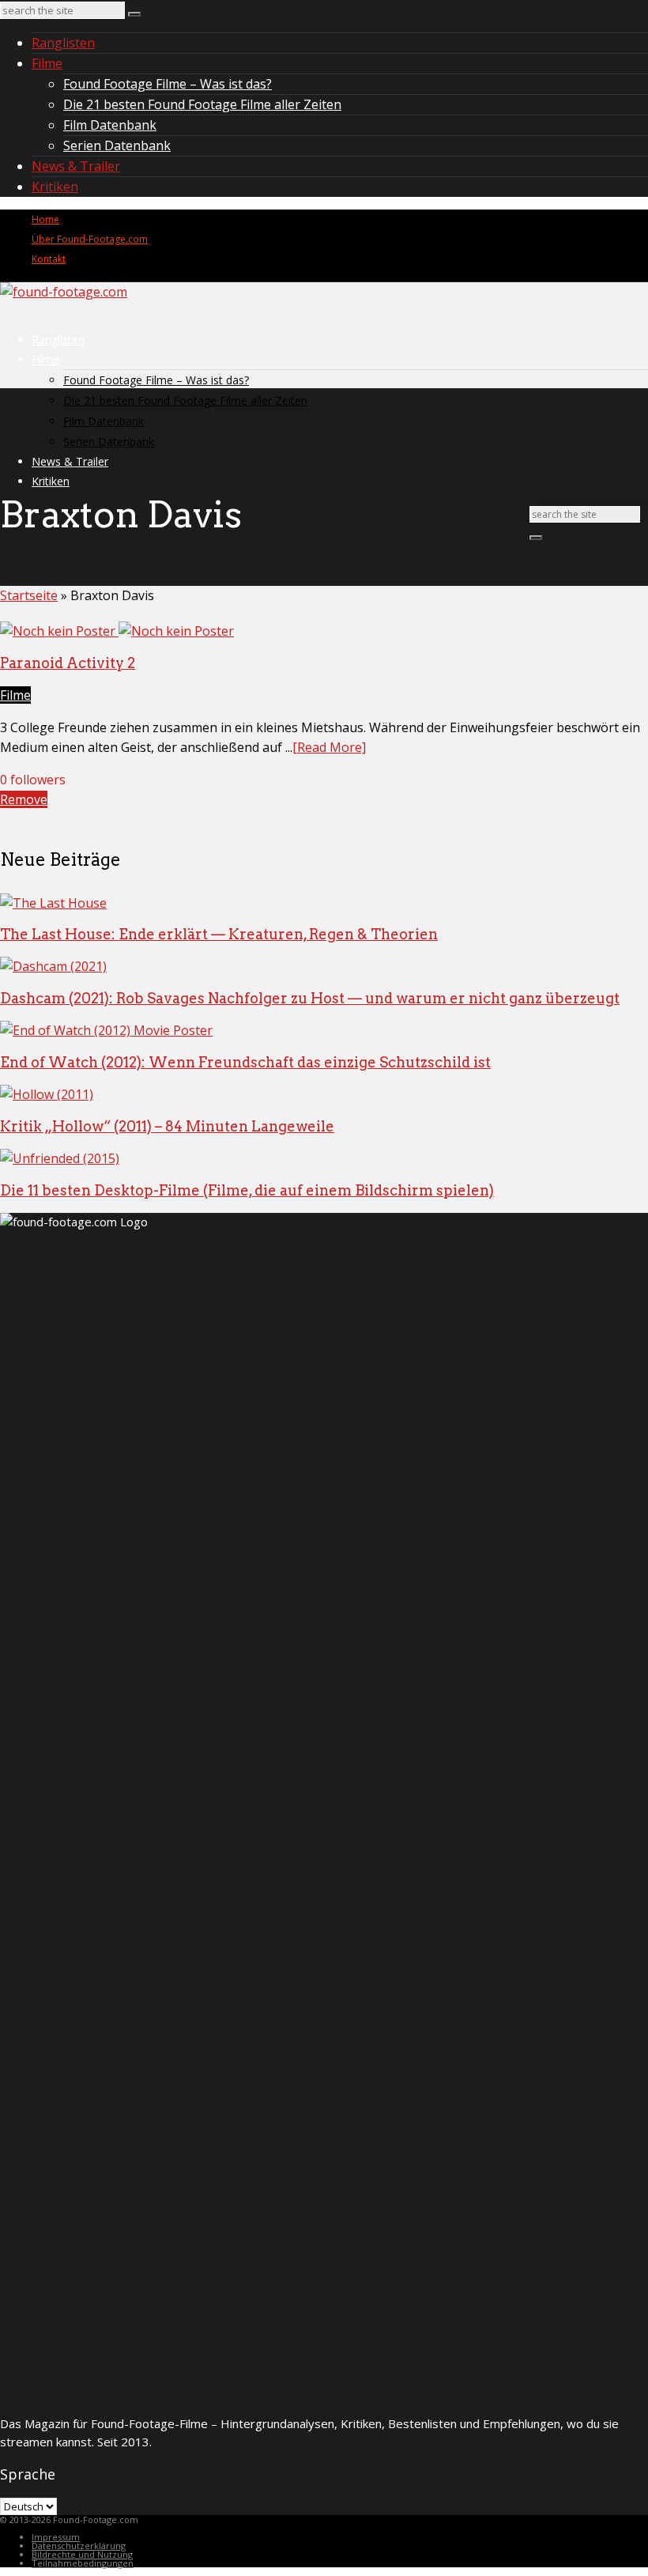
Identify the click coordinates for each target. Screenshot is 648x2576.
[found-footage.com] (64, 292)
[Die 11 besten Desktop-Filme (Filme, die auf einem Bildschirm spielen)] (60, 1158)
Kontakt (49, 259)
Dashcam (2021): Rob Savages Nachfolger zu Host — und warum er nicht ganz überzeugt (310, 998)
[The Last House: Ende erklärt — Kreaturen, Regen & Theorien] (53, 903)
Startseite (29, 595)
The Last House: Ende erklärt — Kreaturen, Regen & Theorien (219, 934)
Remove (24, 799)
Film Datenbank (110, 125)
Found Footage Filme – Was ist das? (168, 84)
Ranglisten (63, 43)
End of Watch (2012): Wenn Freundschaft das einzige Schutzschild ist (245, 1062)
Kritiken (55, 187)
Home (45, 219)
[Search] (134, 14)
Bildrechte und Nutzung (82, 2554)
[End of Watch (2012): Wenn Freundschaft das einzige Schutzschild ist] (106, 1030)
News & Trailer (76, 166)
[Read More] (329, 747)
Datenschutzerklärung (79, 2546)
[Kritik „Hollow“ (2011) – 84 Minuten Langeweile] (47, 1094)
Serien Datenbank (117, 145)
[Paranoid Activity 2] (117, 631)
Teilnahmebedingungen (83, 2563)
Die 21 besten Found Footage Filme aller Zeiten (202, 104)
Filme (47, 63)
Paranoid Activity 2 (68, 663)
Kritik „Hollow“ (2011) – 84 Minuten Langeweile (167, 1126)
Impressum (56, 2537)
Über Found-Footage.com (90, 239)
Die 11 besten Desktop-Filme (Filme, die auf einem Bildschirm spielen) (247, 1190)
